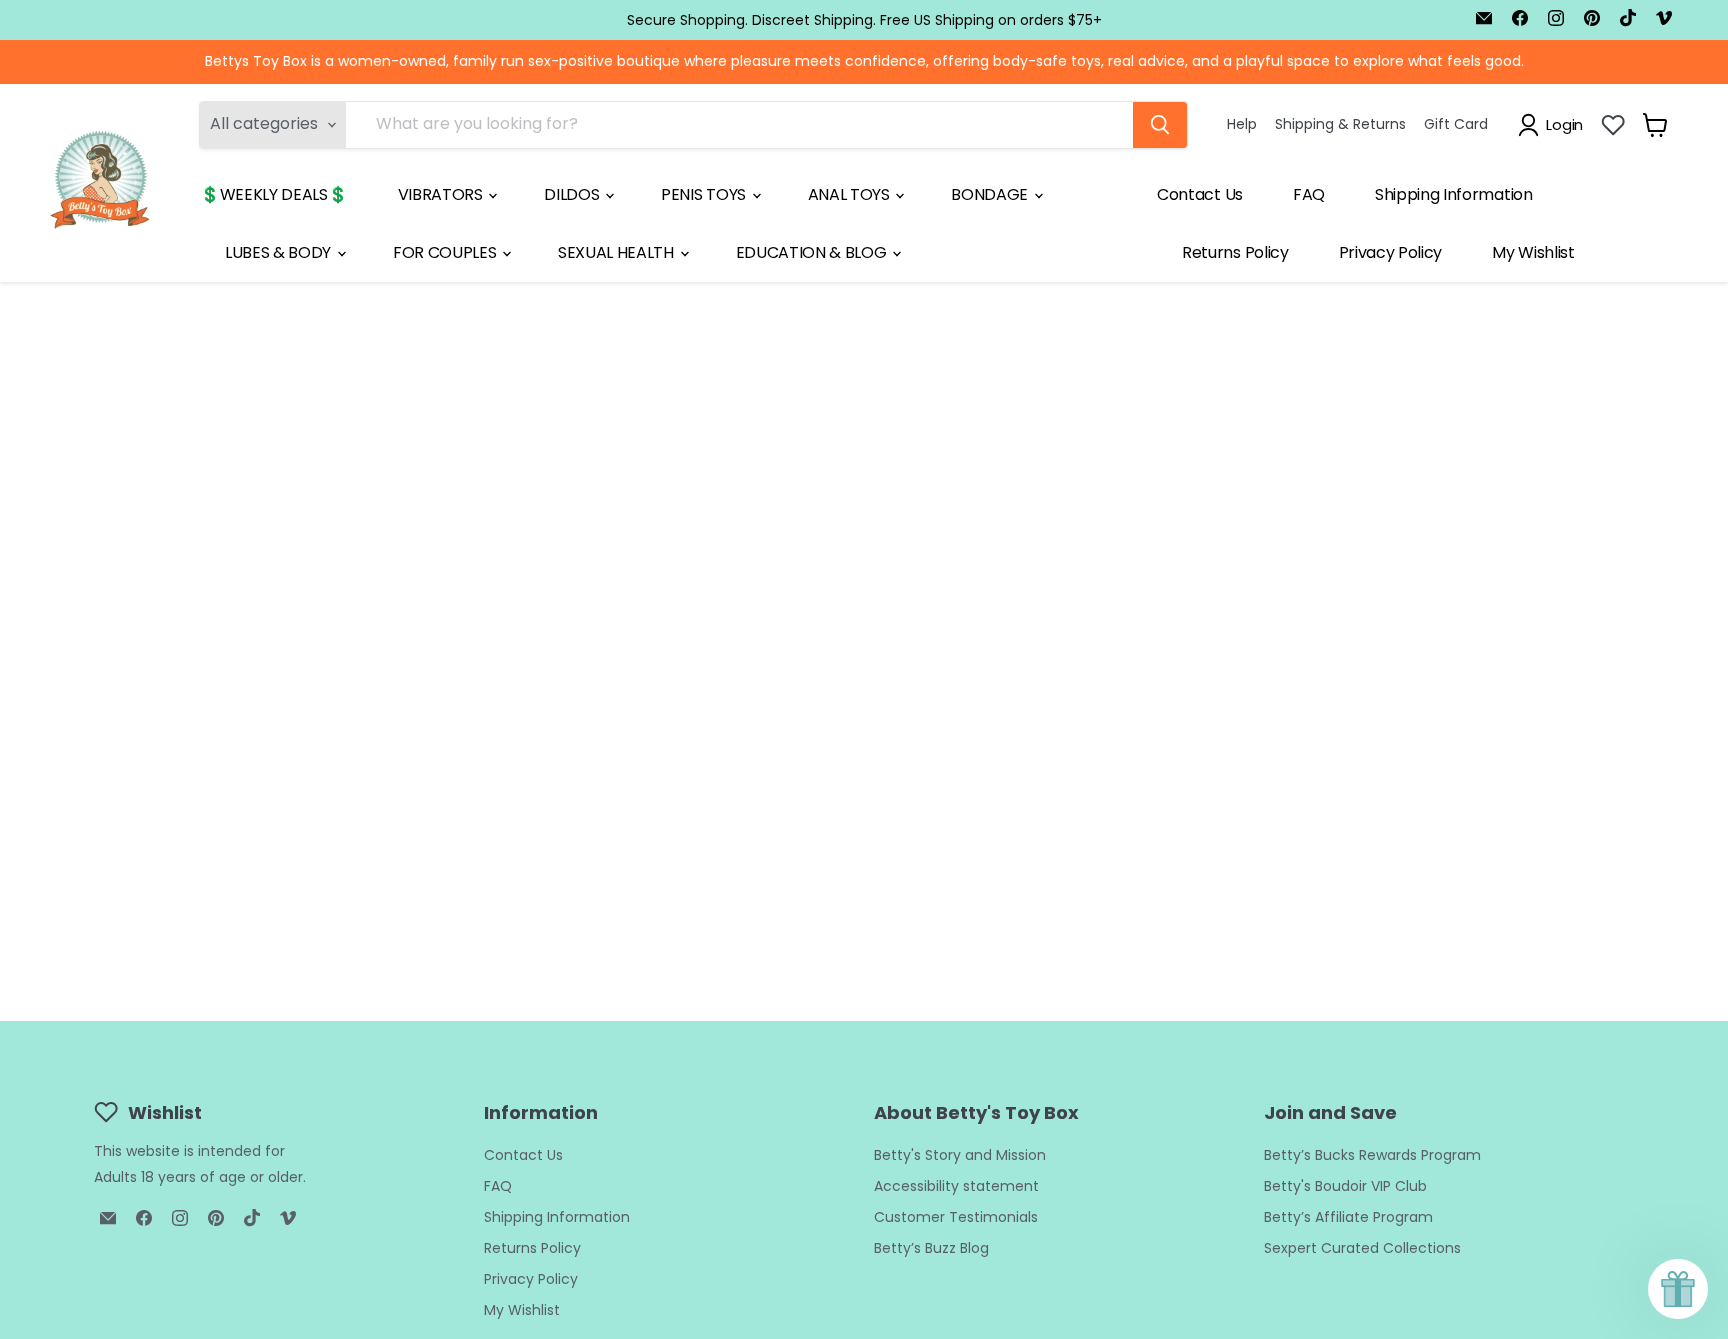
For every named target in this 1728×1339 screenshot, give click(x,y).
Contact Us (1200, 194)
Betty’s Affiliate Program (1348, 1217)
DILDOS (573, 194)
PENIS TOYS (705, 194)
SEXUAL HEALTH (618, 252)
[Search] (1160, 125)
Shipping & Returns (1340, 124)
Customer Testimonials (956, 1217)
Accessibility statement (956, 1186)
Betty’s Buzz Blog (931, 1248)
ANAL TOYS (851, 194)
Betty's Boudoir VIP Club (1345, 1186)
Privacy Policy (1391, 252)
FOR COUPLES (446, 252)
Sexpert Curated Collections (1362, 1248)
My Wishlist (1533, 252)
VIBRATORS (442, 194)
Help (1242, 124)
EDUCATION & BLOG (813, 252)
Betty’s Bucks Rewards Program (1372, 1155)
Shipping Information (1454, 194)
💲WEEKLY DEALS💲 (274, 194)
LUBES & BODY (280, 252)
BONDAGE (991, 194)
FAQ (1309, 194)
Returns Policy (1235, 252)
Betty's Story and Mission (960, 1155)
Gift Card (1456, 124)
